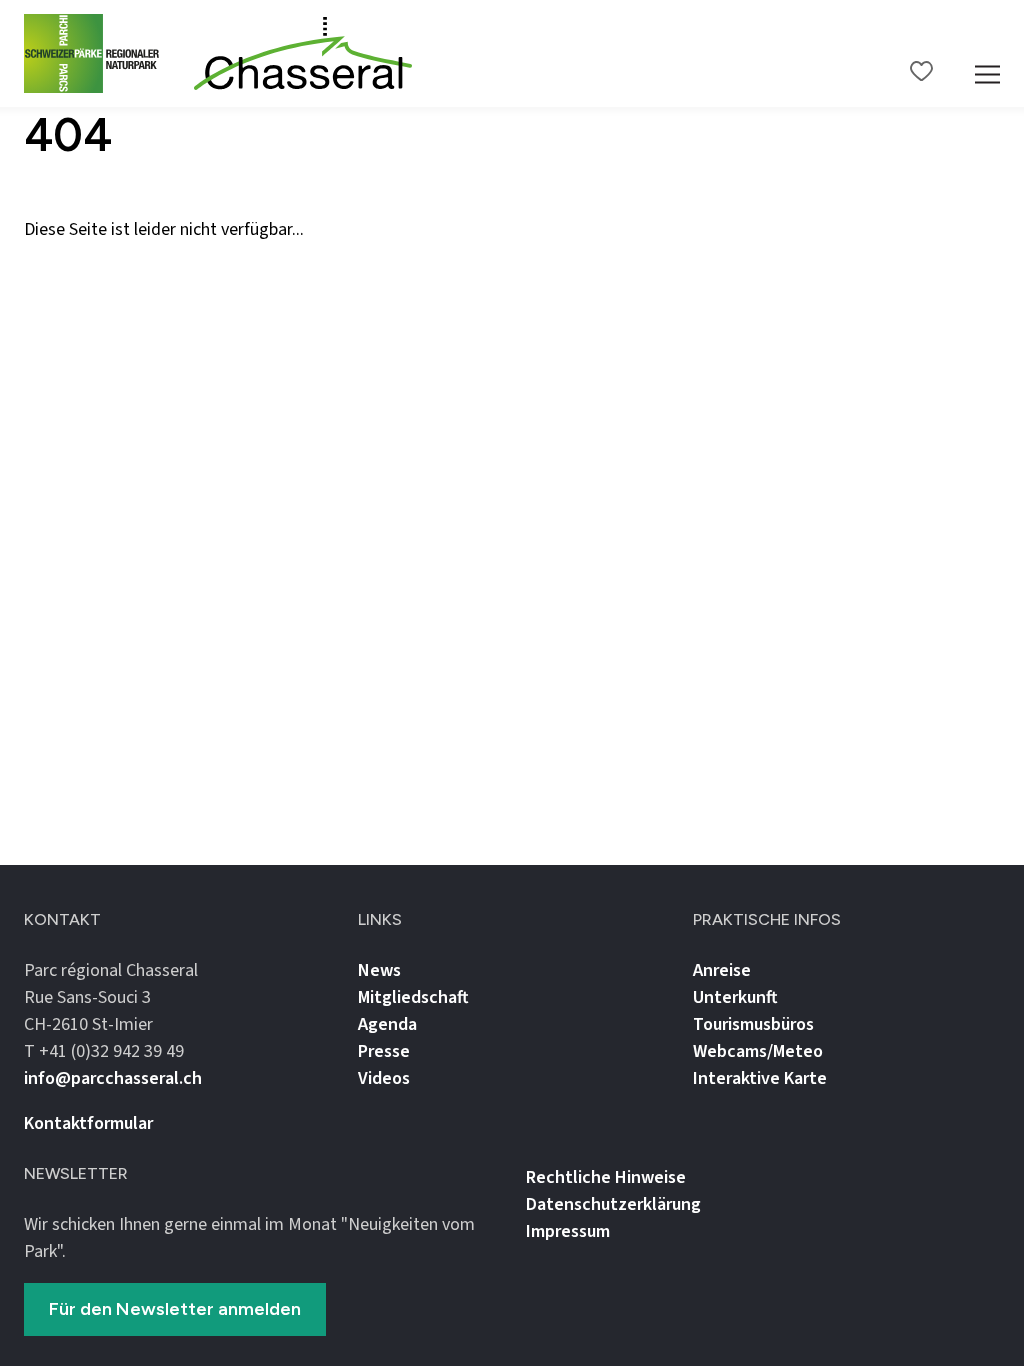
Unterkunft (735, 997)
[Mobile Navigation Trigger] (987, 53)
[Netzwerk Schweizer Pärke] (100, 53)
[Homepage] (303, 54)
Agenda (387, 1024)
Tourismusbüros (753, 1024)
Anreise (722, 970)
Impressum (568, 1231)
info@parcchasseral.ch (113, 1078)
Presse (384, 1051)
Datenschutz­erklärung (613, 1204)
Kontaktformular (88, 1123)
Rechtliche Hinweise (606, 1177)
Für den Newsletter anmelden (175, 1309)
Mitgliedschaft (413, 997)
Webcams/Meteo (758, 1051)
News (379, 970)
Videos (384, 1078)
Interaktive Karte (760, 1078)
